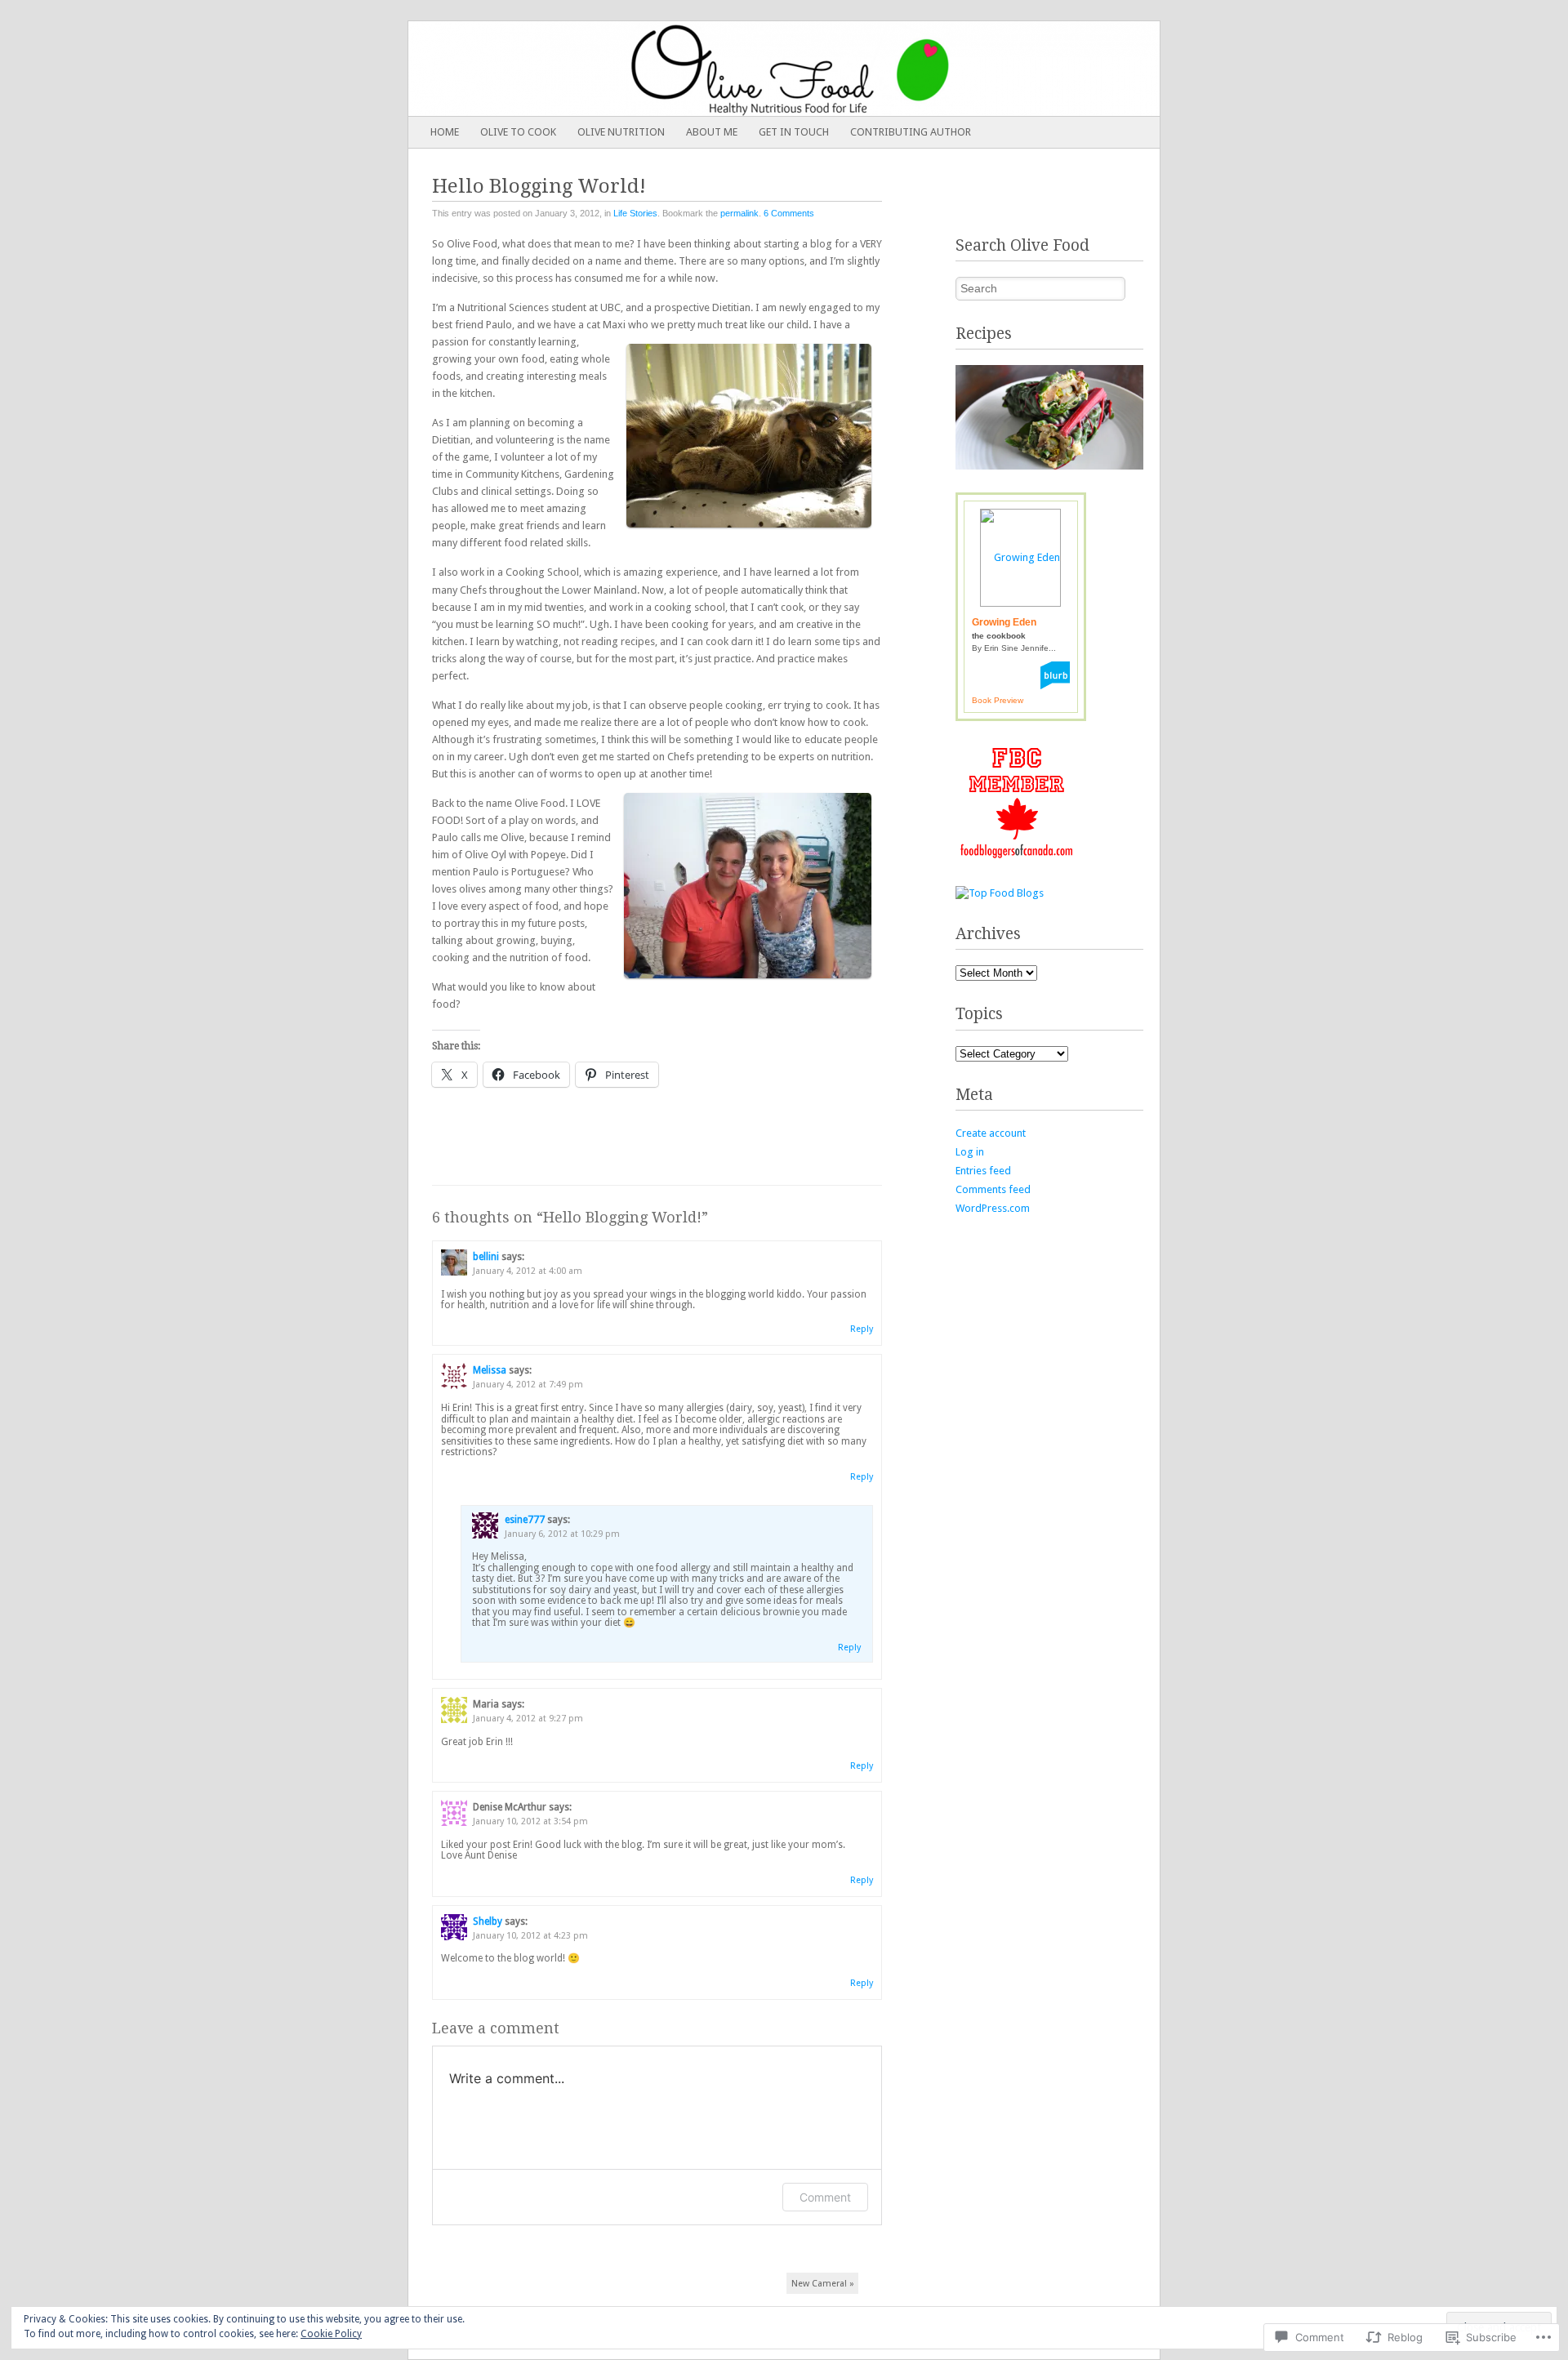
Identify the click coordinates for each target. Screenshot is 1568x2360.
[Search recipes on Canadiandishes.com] (1000, 893)
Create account (991, 1133)
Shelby (488, 1921)
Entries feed (983, 1171)
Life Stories (635, 213)
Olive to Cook (518, 132)
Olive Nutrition (621, 132)
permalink (739, 213)
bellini (486, 1257)
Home (445, 132)
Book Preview (998, 700)
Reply (862, 1329)
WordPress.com (993, 1208)
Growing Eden (1004, 622)
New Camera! (823, 2284)
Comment (825, 2197)
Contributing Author (911, 132)
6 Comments (789, 213)
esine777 (525, 1520)
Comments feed (993, 1189)
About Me (712, 132)
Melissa (490, 1370)
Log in (970, 1152)
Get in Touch (794, 132)
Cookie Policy (331, 2334)
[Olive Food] (709, 69)
